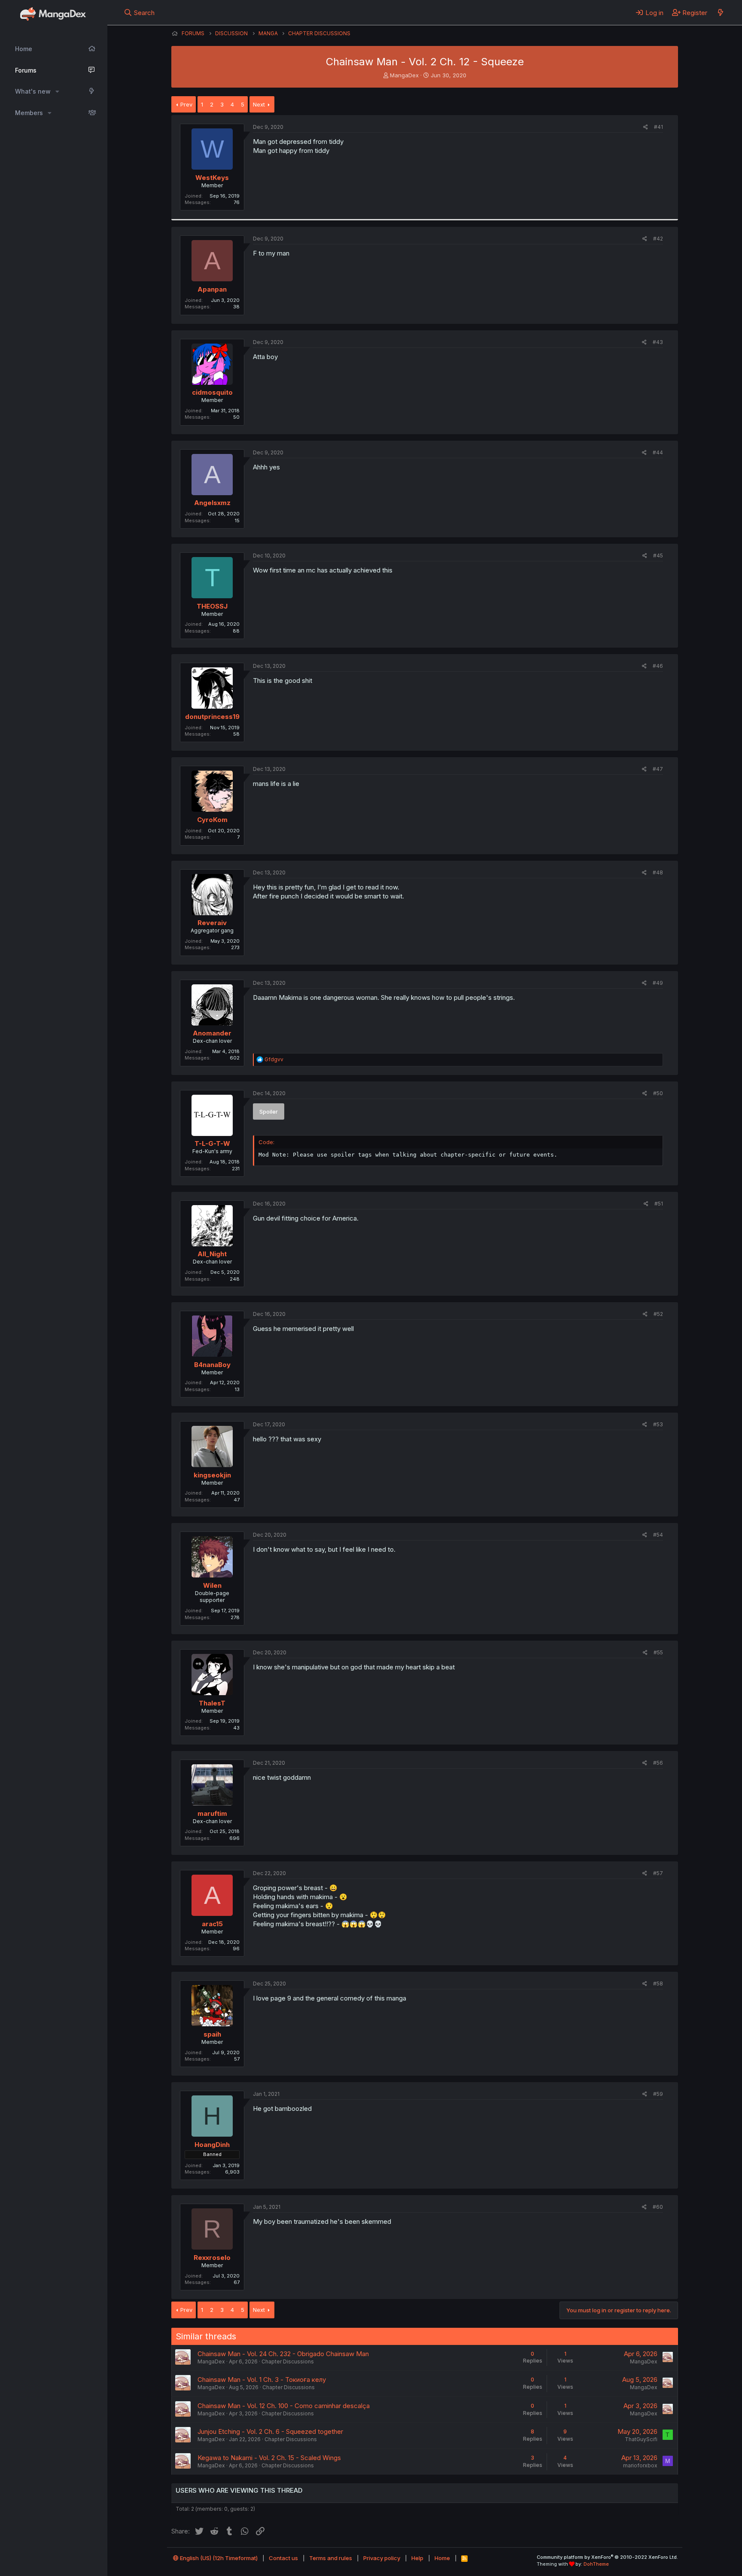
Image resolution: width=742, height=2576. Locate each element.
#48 (658, 872)
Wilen (212, 1585)
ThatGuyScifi (641, 2439)
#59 (658, 2094)
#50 (658, 1093)
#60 (658, 2207)
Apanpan (212, 289)
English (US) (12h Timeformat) (218, 2558)
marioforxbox (640, 2465)
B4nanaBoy (212, 1365)
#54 (658, 1535)
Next (259, 104)
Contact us (283, 2558)
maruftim (212, 1813)
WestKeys (212, 178)
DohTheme (596, 2564)
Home (24, 49)
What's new (33, 91)
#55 (658, 1652)
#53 (658, 1424)
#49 (658, 983)
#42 (658, 239)
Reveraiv (212, 923)
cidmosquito (212, 392)
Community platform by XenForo (607, 2557)
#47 (658, 769)
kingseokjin (212, 1475)
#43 (658, 342)
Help (417, 2558)
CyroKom (212, 820)
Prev (186, 104)
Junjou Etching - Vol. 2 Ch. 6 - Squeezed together (270, 2431)
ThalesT (212, 1703)
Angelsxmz (212, 503)
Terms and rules (331, 2558)
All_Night (212, 1254)
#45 (658, 556)
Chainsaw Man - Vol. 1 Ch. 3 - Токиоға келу (262, 2380)
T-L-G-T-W (212, 1143)
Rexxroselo (212, 2258)
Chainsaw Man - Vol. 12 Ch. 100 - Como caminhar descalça (284, 2406)
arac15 (212, 1924)
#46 (658, 666)
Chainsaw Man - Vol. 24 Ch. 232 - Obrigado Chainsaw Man (283, 2354)
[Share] (646, 127)
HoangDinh (212, 2145)
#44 (658, 452)
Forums (26, 70)
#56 (658, 1763)
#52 (658, 1314)
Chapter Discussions (288, 2361)
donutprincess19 (212, 717)
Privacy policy (382, 2558)
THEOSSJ (212, 606)
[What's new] (720, 12)
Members (29, 113)
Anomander (212, 1033)
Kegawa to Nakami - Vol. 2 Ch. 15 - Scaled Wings (269, 2458)
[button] (57, 91)
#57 (658, 1873)
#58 (658, 1984)
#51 (659, 1204)
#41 (658, 127)
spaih (212, 2034)
